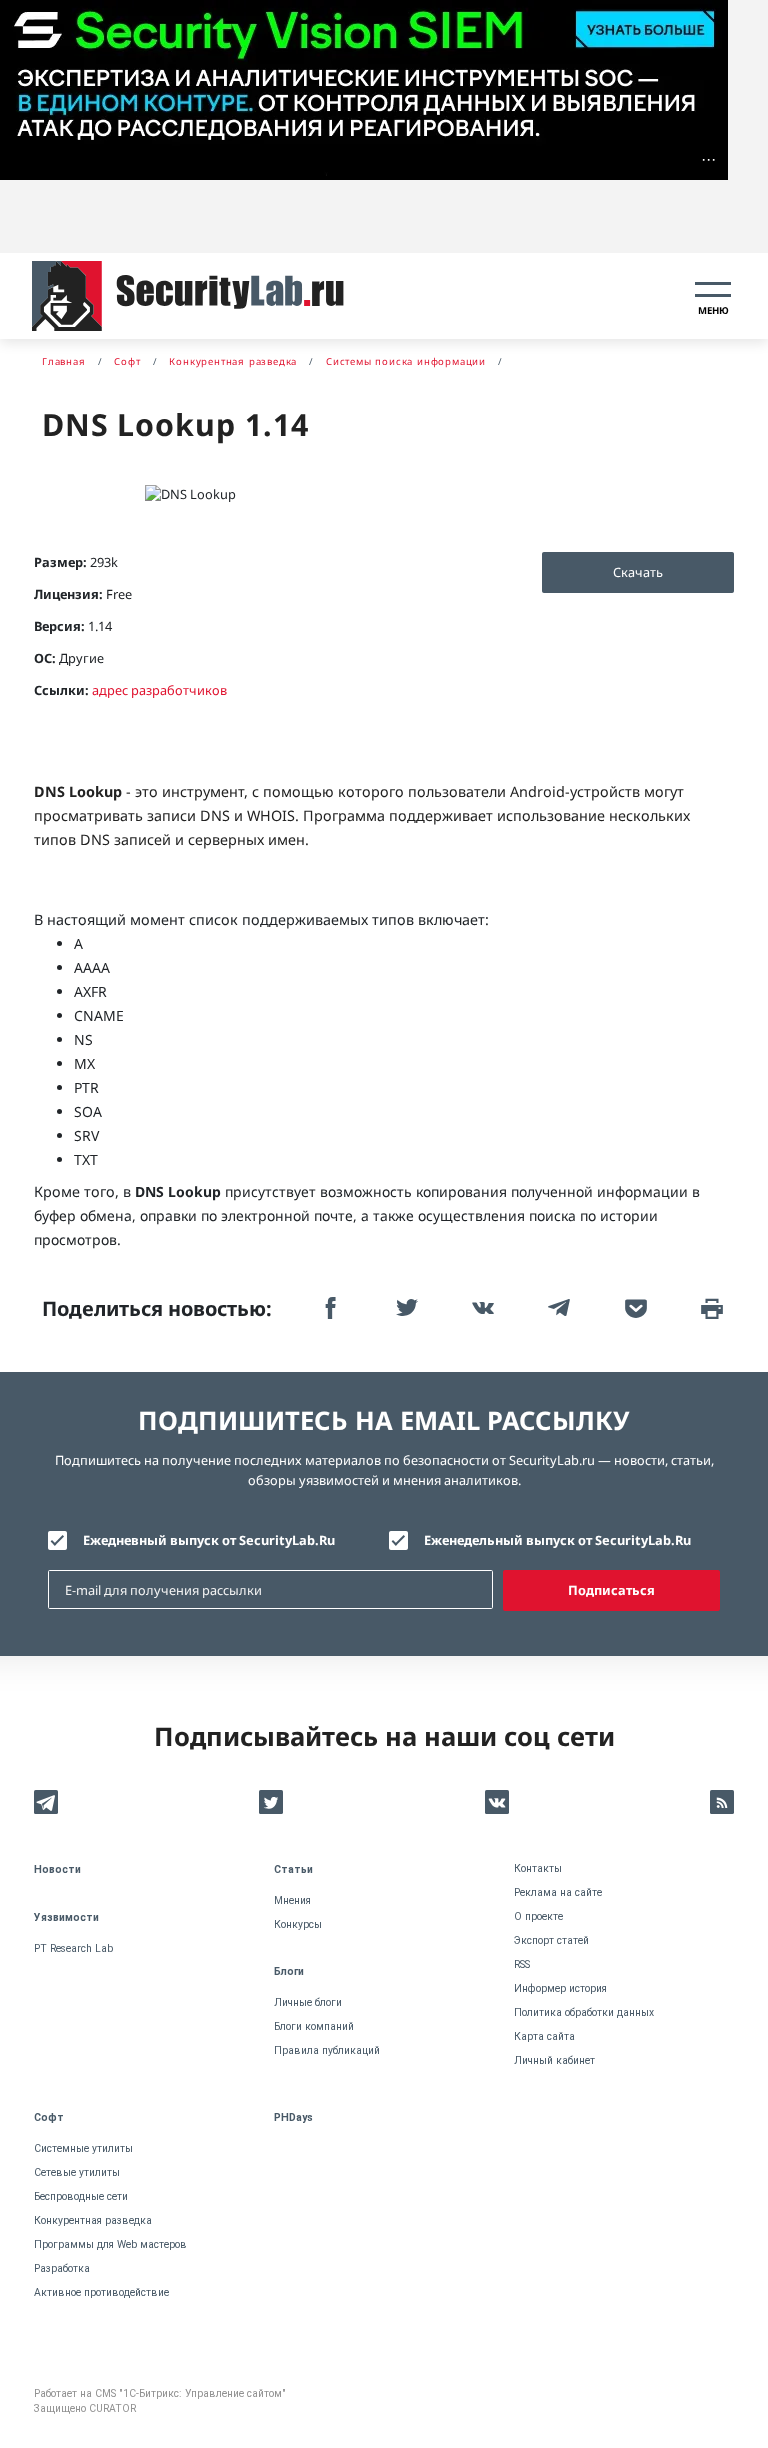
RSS (522, 1964)
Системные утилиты (83, 2148)
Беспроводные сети (81, 2196)
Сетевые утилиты (77, 2172)
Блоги (289, 1971)
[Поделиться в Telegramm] (557, 1308)
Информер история (560, 1988)
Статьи (293, 1869)
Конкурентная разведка (93, 2220)
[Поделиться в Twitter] (404, 1308)
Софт (49, 2117)
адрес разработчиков (159, 690)
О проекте (538, 1916)
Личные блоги (308, 2002)
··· (708, 159)
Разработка (62, 2268)
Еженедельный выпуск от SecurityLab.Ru (557, 1540)
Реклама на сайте (558, 1892)
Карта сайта (544, 2036)
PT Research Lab (73, 1948)
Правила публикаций (327, 2050)
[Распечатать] (710, 1308)
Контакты (538, 1868)
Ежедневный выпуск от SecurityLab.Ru (209, 1540)
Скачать (638, 572)
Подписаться (611, 1590)
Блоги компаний (314, 2026)
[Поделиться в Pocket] (634, 1308)
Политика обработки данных (584, 2012)
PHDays (293, 2117)
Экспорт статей (551, 1940)
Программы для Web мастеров (110, 2244)
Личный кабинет (554, 2060)
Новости (57, 1869)
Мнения (292, 1900)
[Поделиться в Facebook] (328, 1308)
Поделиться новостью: (157, 1308)
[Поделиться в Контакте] (481, 1308)
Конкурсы (298, 1924)
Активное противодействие (101, 2292)
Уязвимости (66, 1917)
